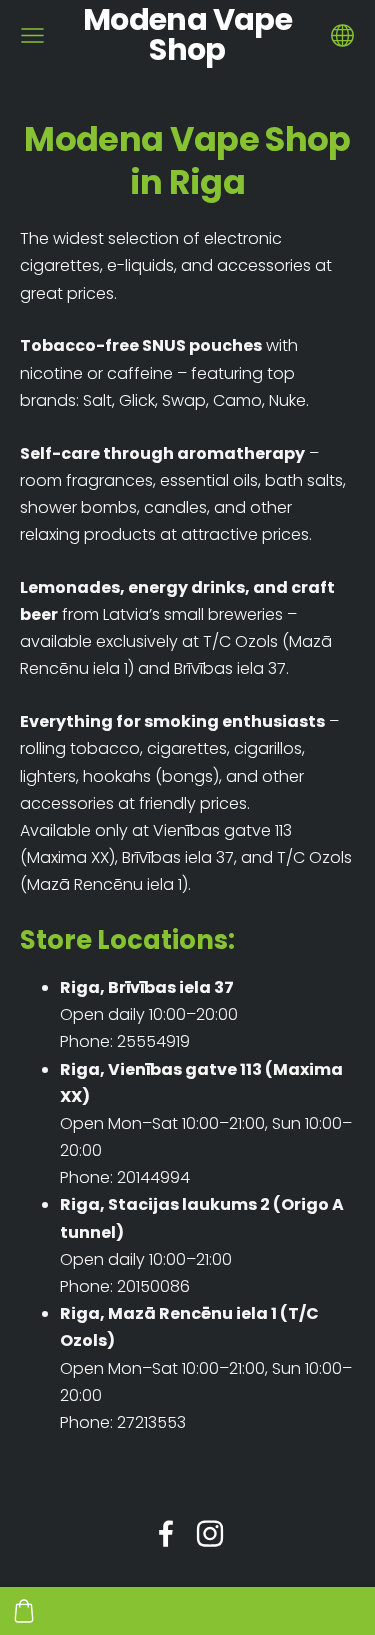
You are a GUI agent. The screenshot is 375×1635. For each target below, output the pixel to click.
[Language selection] (342, 35)
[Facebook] (166, 1533)
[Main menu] (32, 35)
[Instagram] (210, 1533)
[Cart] (24, 1611)
